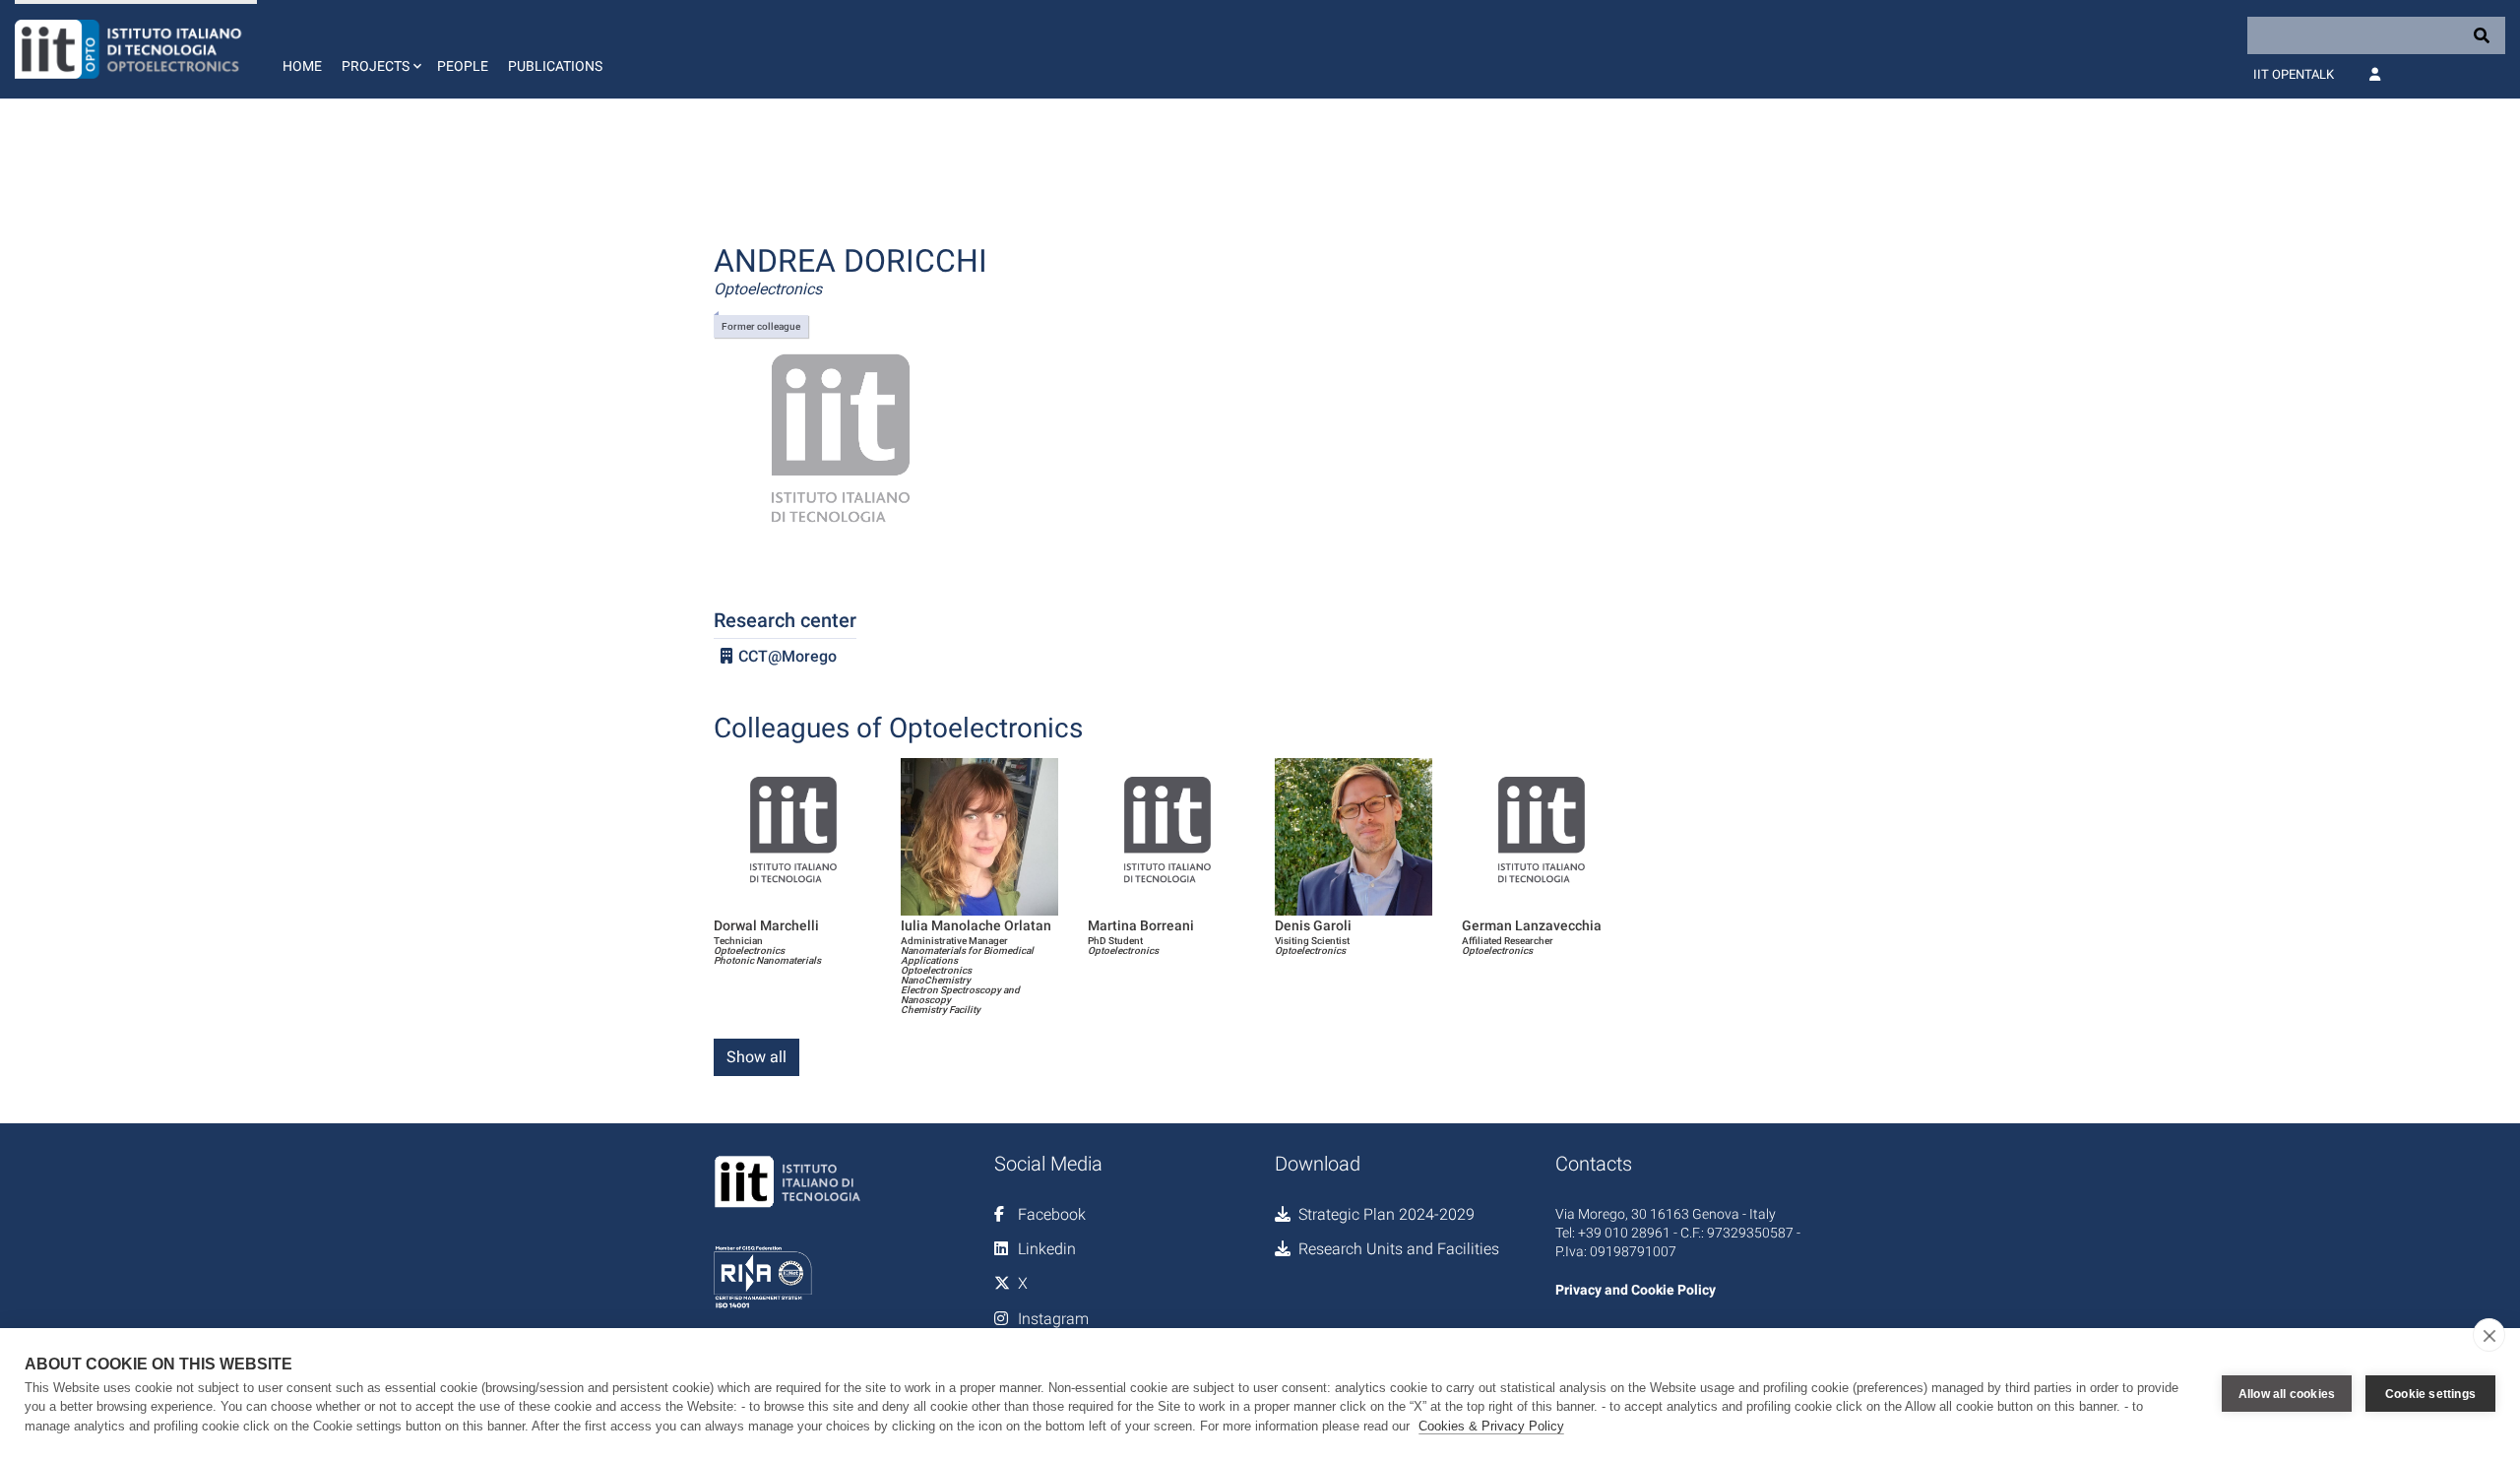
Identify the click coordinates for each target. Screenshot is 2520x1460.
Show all (756, 1057)
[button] (379, 49)
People (463, 66)
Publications (555, 66)
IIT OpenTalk (2294, 74)
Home (302, 66)
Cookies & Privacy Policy (1491, 1426)
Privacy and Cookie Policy (1636, 1290)
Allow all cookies (2287, 1394)
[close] (2489, 1335)
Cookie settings (2430, 1394)
